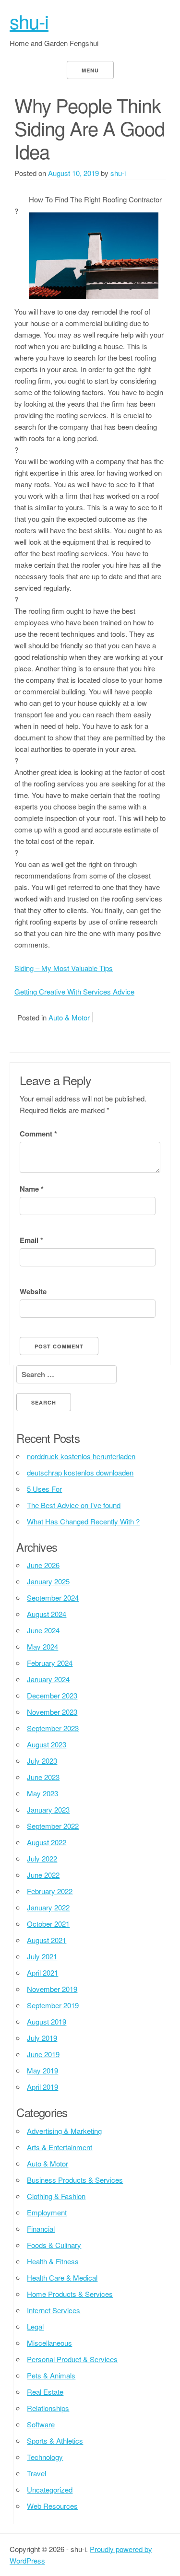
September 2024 (53, 1598)
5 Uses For (44, 1489)
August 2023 (47, 1744)
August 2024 (47, 1614)
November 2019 (52, 1989)
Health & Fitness (53, 2261)
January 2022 (48, 1907)
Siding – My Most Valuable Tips (64, 968)
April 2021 (42, 1973)
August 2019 (47, 2021)
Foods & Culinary (54, 2245)
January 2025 (48, 1581)
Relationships (48, 2408)
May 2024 (42, 1646)
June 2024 (43, 1630)
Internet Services (54, 2310)
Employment (47, 2212)
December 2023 (52, 1695)
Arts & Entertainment (60, 2147)
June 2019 (43, 2054)
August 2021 (47, 1940)
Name (32, 1189)
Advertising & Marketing (64, 2131)
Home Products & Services (70, 2294)
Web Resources (52, 2506)
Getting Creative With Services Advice (74, 991)
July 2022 (42, 1858)
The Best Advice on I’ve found (74, 1505)
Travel (36, 2473)
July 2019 (42, 2038)
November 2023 (52, 1712)
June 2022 (43, 1875)
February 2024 (50, 1663)
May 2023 (42, 1793)
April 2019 (42, 2087)
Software (41, 2424)
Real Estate (45, 2392)
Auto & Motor (69, 1017)
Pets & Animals (51, 2375)
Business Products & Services (75, 2180)
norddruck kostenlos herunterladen (81, 1456)
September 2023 (53, 1728)
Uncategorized (50, 2489)
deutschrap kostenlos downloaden (80, 1472)
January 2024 (48, 1679)
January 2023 (48, 1809)
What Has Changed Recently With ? (83, 1521)
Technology (45, 2457)
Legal (35, 2326)
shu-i (29, 21)
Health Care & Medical (62, 2277)
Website (33, 1291)
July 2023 (42, 1761)
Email (31, 1240)
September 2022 (53, 1826)
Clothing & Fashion (56, 2196)
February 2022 (50, 1891)
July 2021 (42, 1956)
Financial (41, 2229)
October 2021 (48, 1924)
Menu (90, 70)
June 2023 (43, 1777)
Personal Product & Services (72, 2359)
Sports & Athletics (55, 2441)
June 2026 (43, 1565)
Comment (38, 1134)
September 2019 (53, 2005)
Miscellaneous (49, 2343)
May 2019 (42, 2070)
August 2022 (47, 1842)
